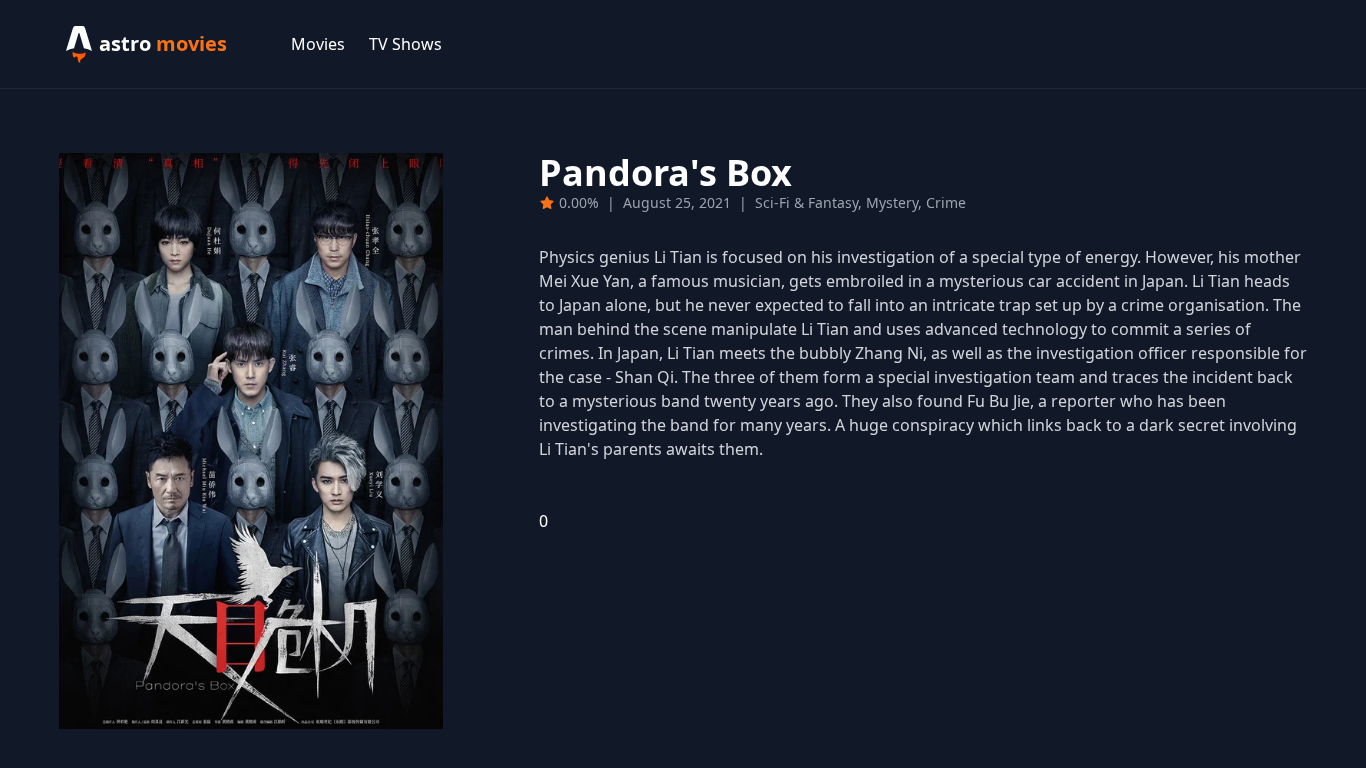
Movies (318, 44)
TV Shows (405, 44)
